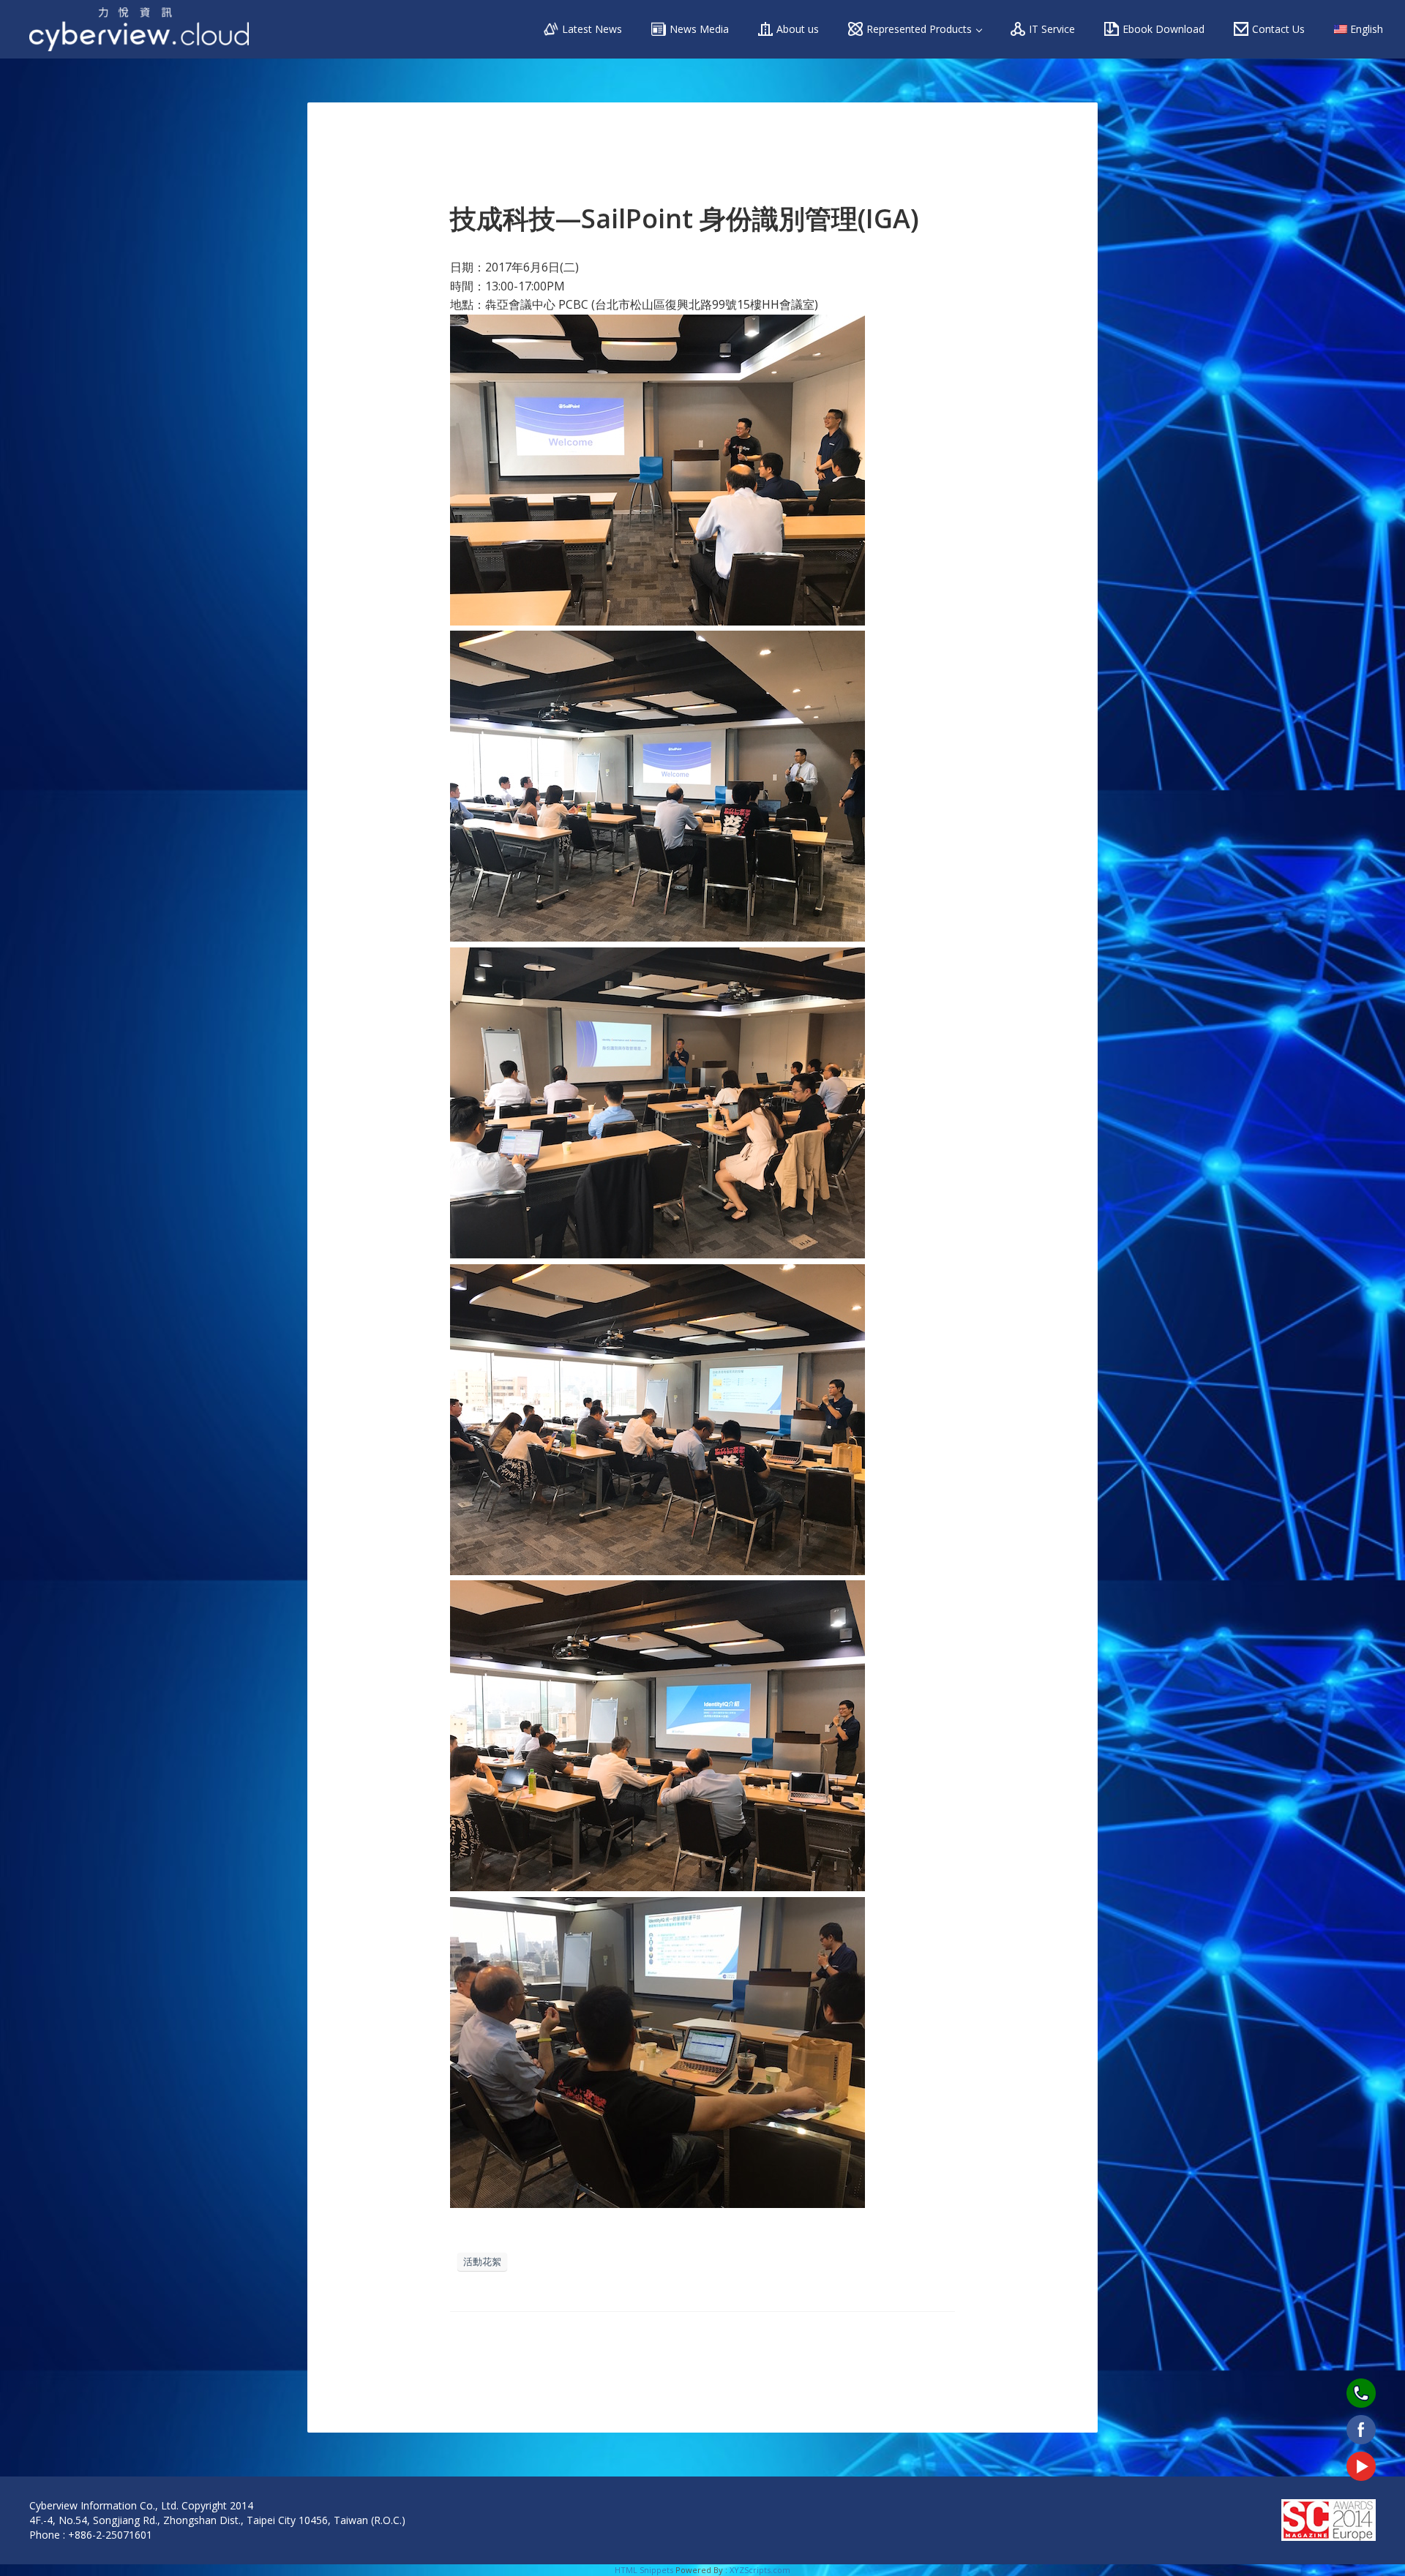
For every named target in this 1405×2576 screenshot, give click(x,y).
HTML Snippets (644, 2570)
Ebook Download (1164, 29)
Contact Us (1278, 29)
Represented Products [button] (921, 29)
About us (798, 29)
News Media (699, 29)
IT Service (1052, 29)
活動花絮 (482, 2261)
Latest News (592, 29)
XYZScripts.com (760, 2570)
